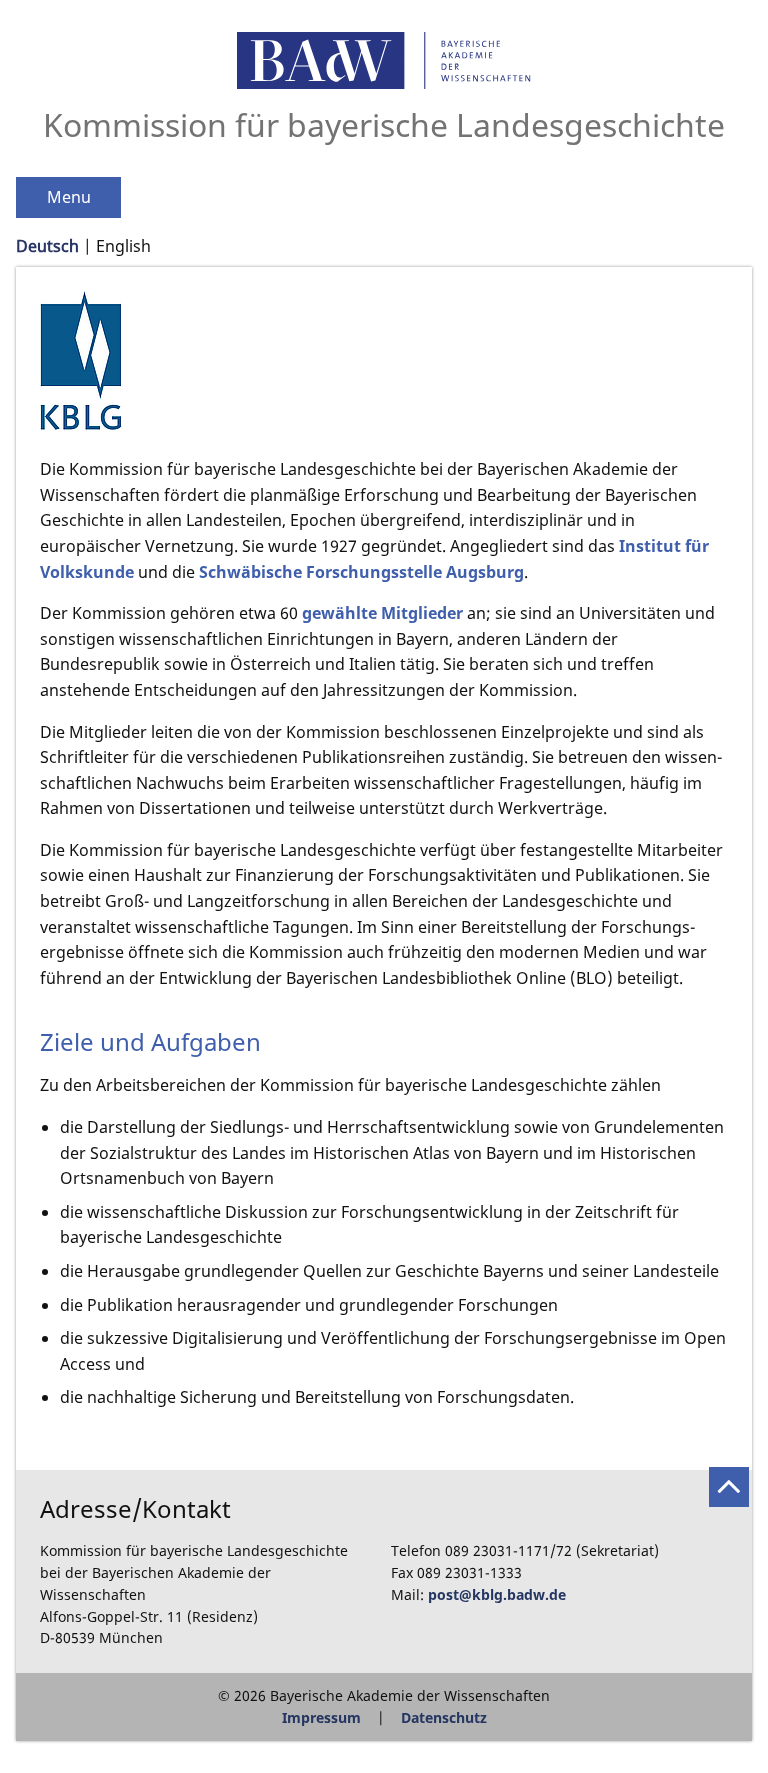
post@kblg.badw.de (497, 1594)
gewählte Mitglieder (382, 613)
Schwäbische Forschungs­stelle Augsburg (361, 572)
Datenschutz (444, 1717)
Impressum (321, 1717)
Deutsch (47, 246)
